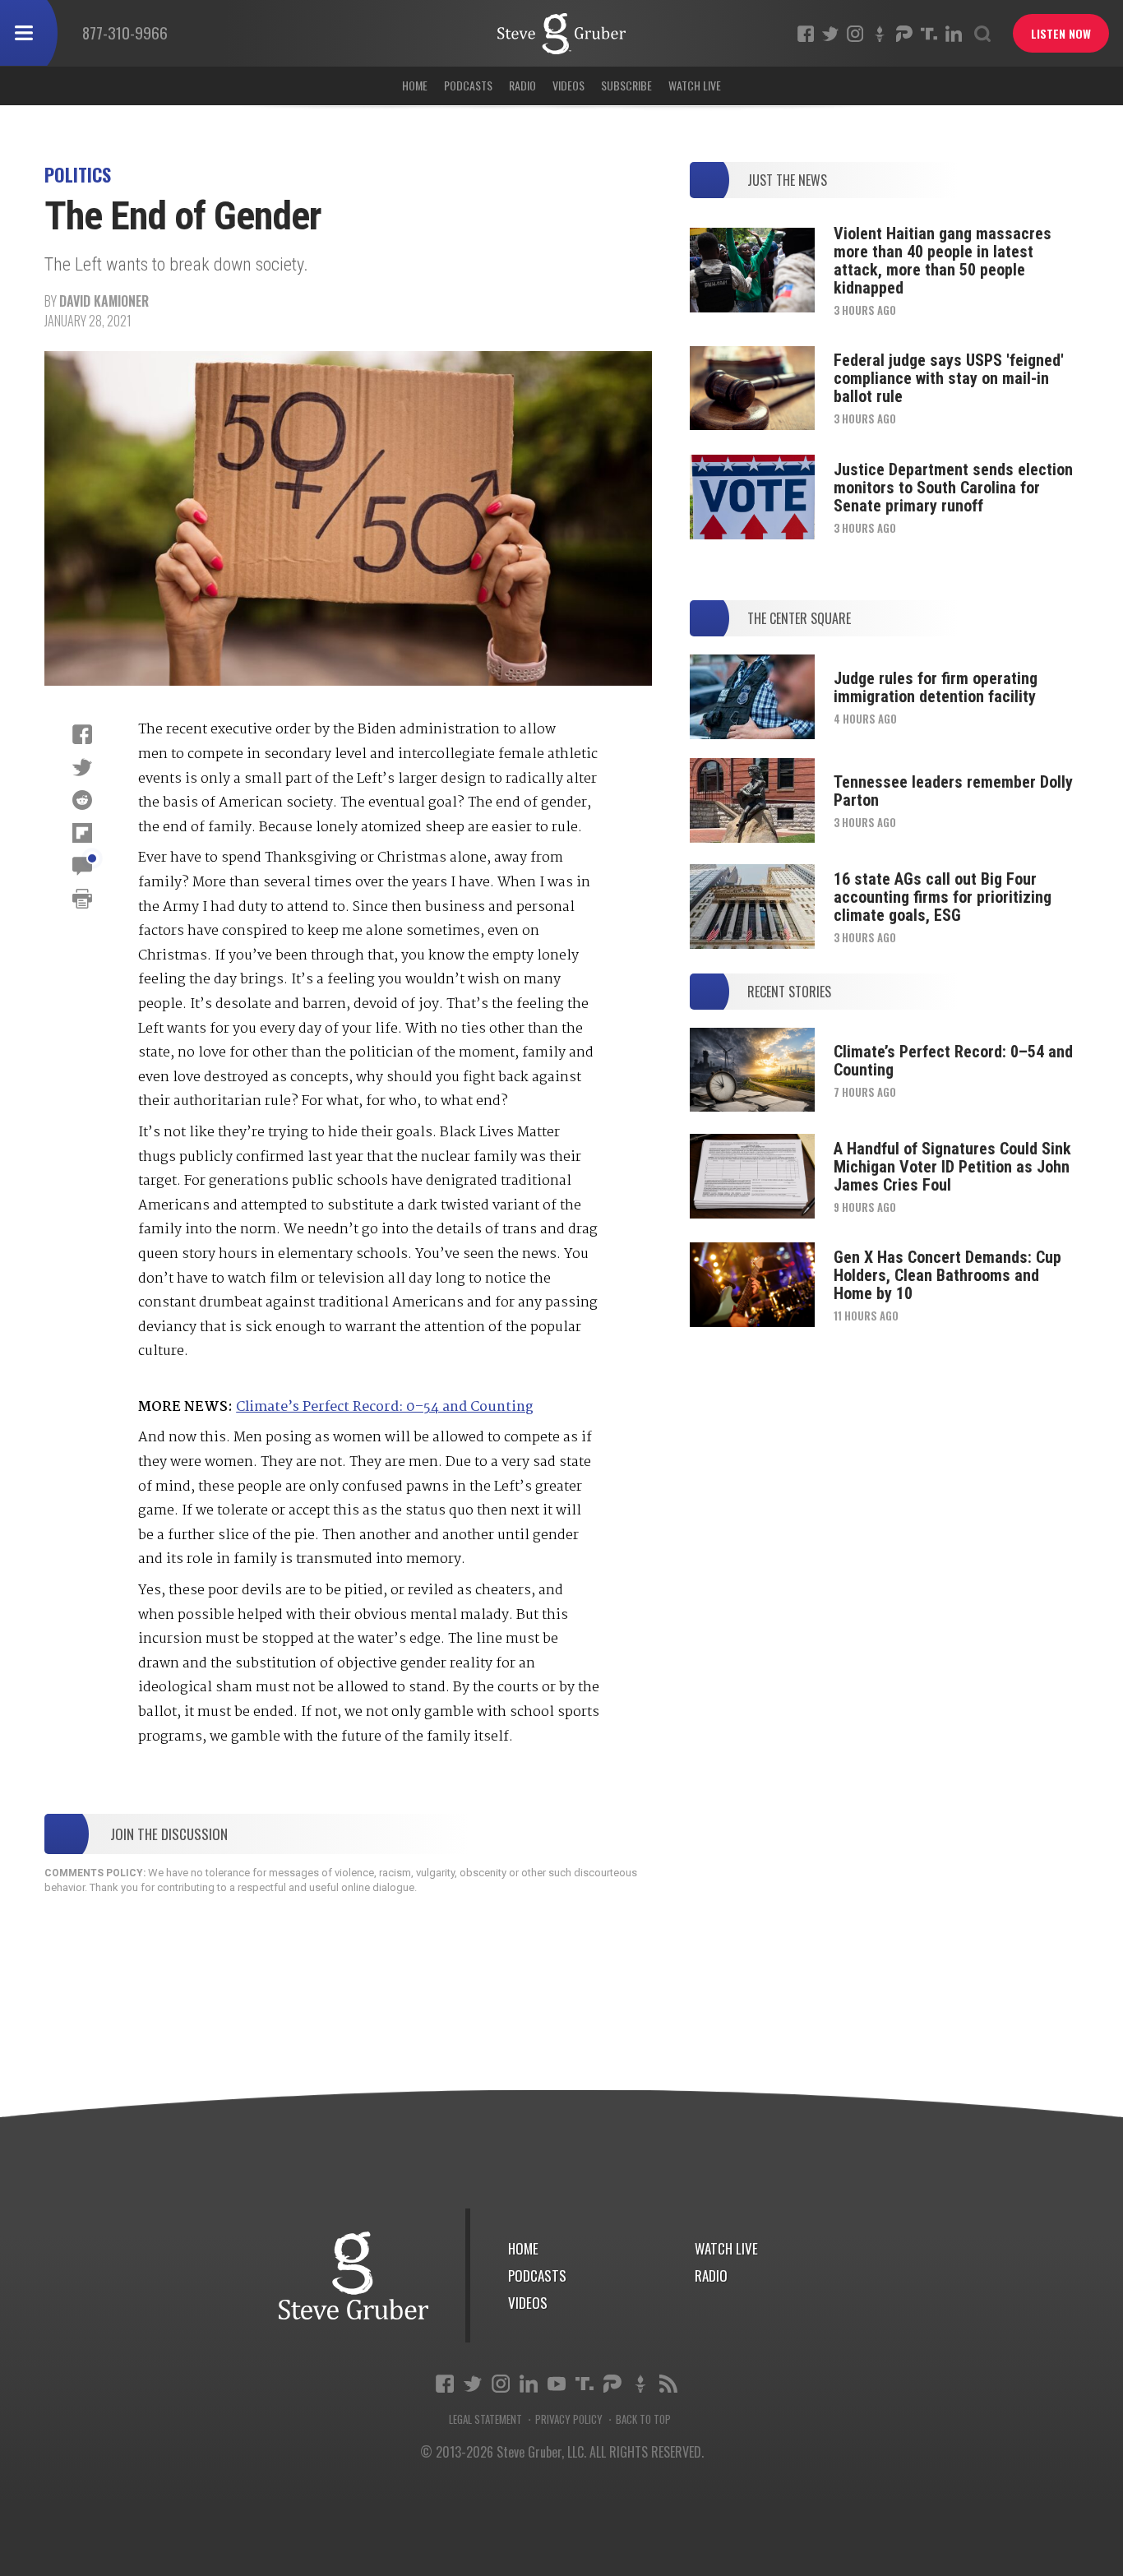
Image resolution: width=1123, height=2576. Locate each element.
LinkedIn (954, 34)
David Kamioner (104, 301)
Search (982, 34)
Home (415, 85)
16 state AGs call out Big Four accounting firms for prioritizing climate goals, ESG (943, 897)
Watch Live (695, 85)
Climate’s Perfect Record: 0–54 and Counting (385, 1407)
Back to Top (643, 2419)
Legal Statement (485, 2419)
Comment (82, 866)
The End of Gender (561, 34)
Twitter (830, 34)
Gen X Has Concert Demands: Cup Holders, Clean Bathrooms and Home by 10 (947, 1275)
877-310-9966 (125, 32)
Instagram (855, 34)
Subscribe (626, 85)
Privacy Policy (569, 2419)
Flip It (82, 833)
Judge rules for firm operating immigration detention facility (936, 687)
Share (82, 734)
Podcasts (468, 85)
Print (82, 899)
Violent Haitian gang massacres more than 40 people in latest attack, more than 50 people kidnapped (943, 261)
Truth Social (585, 2384)
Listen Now (1061, 33)
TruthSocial (929, 34)
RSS (668, 2384)
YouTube (557, 2384)
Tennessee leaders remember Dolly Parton (953, 791)
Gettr (880, 34)
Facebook (806, 34)
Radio (522, 85)
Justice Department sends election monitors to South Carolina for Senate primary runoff (953, 488)
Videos (568, 85)
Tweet (82, 767)
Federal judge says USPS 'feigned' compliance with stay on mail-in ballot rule (949, 378)
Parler (904, 34)
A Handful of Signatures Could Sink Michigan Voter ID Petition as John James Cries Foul (952, 1167)
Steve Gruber (354, 2275)
